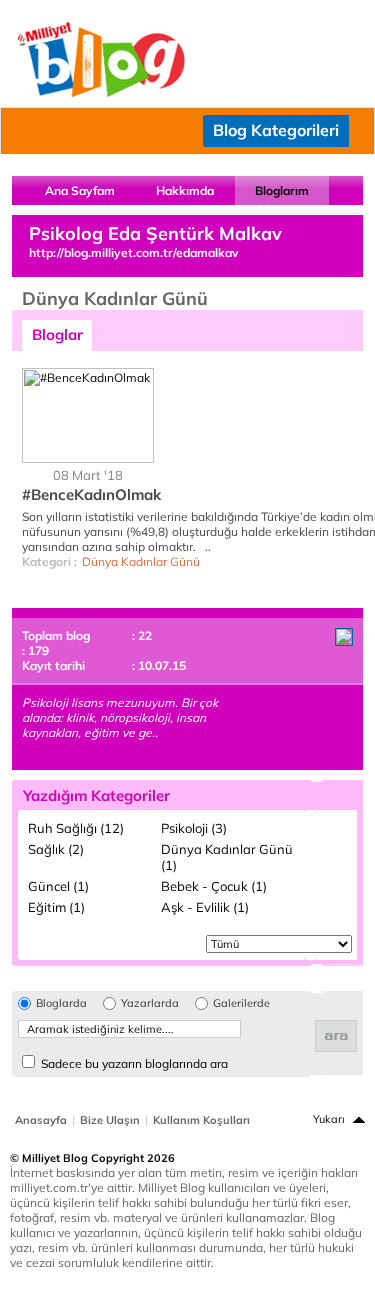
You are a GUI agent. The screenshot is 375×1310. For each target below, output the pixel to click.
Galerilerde (241, 1003)
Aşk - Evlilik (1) (205, 907)
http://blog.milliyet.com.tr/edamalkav (134, 252)
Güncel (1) (58, 886)
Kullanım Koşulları (201, 1120)
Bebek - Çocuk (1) (214, 886)
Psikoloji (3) (194, 828)
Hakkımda (185, 190)
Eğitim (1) (56, 907)
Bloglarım (282, 190)
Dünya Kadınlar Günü (141, 561)
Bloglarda (61, 1003)
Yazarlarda (150, 1003)
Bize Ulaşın (110, 1120)
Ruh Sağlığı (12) (76, 828)
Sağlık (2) (56, 849)
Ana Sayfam (80, 190)
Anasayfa (41, 1120)
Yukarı (329, 1119)
